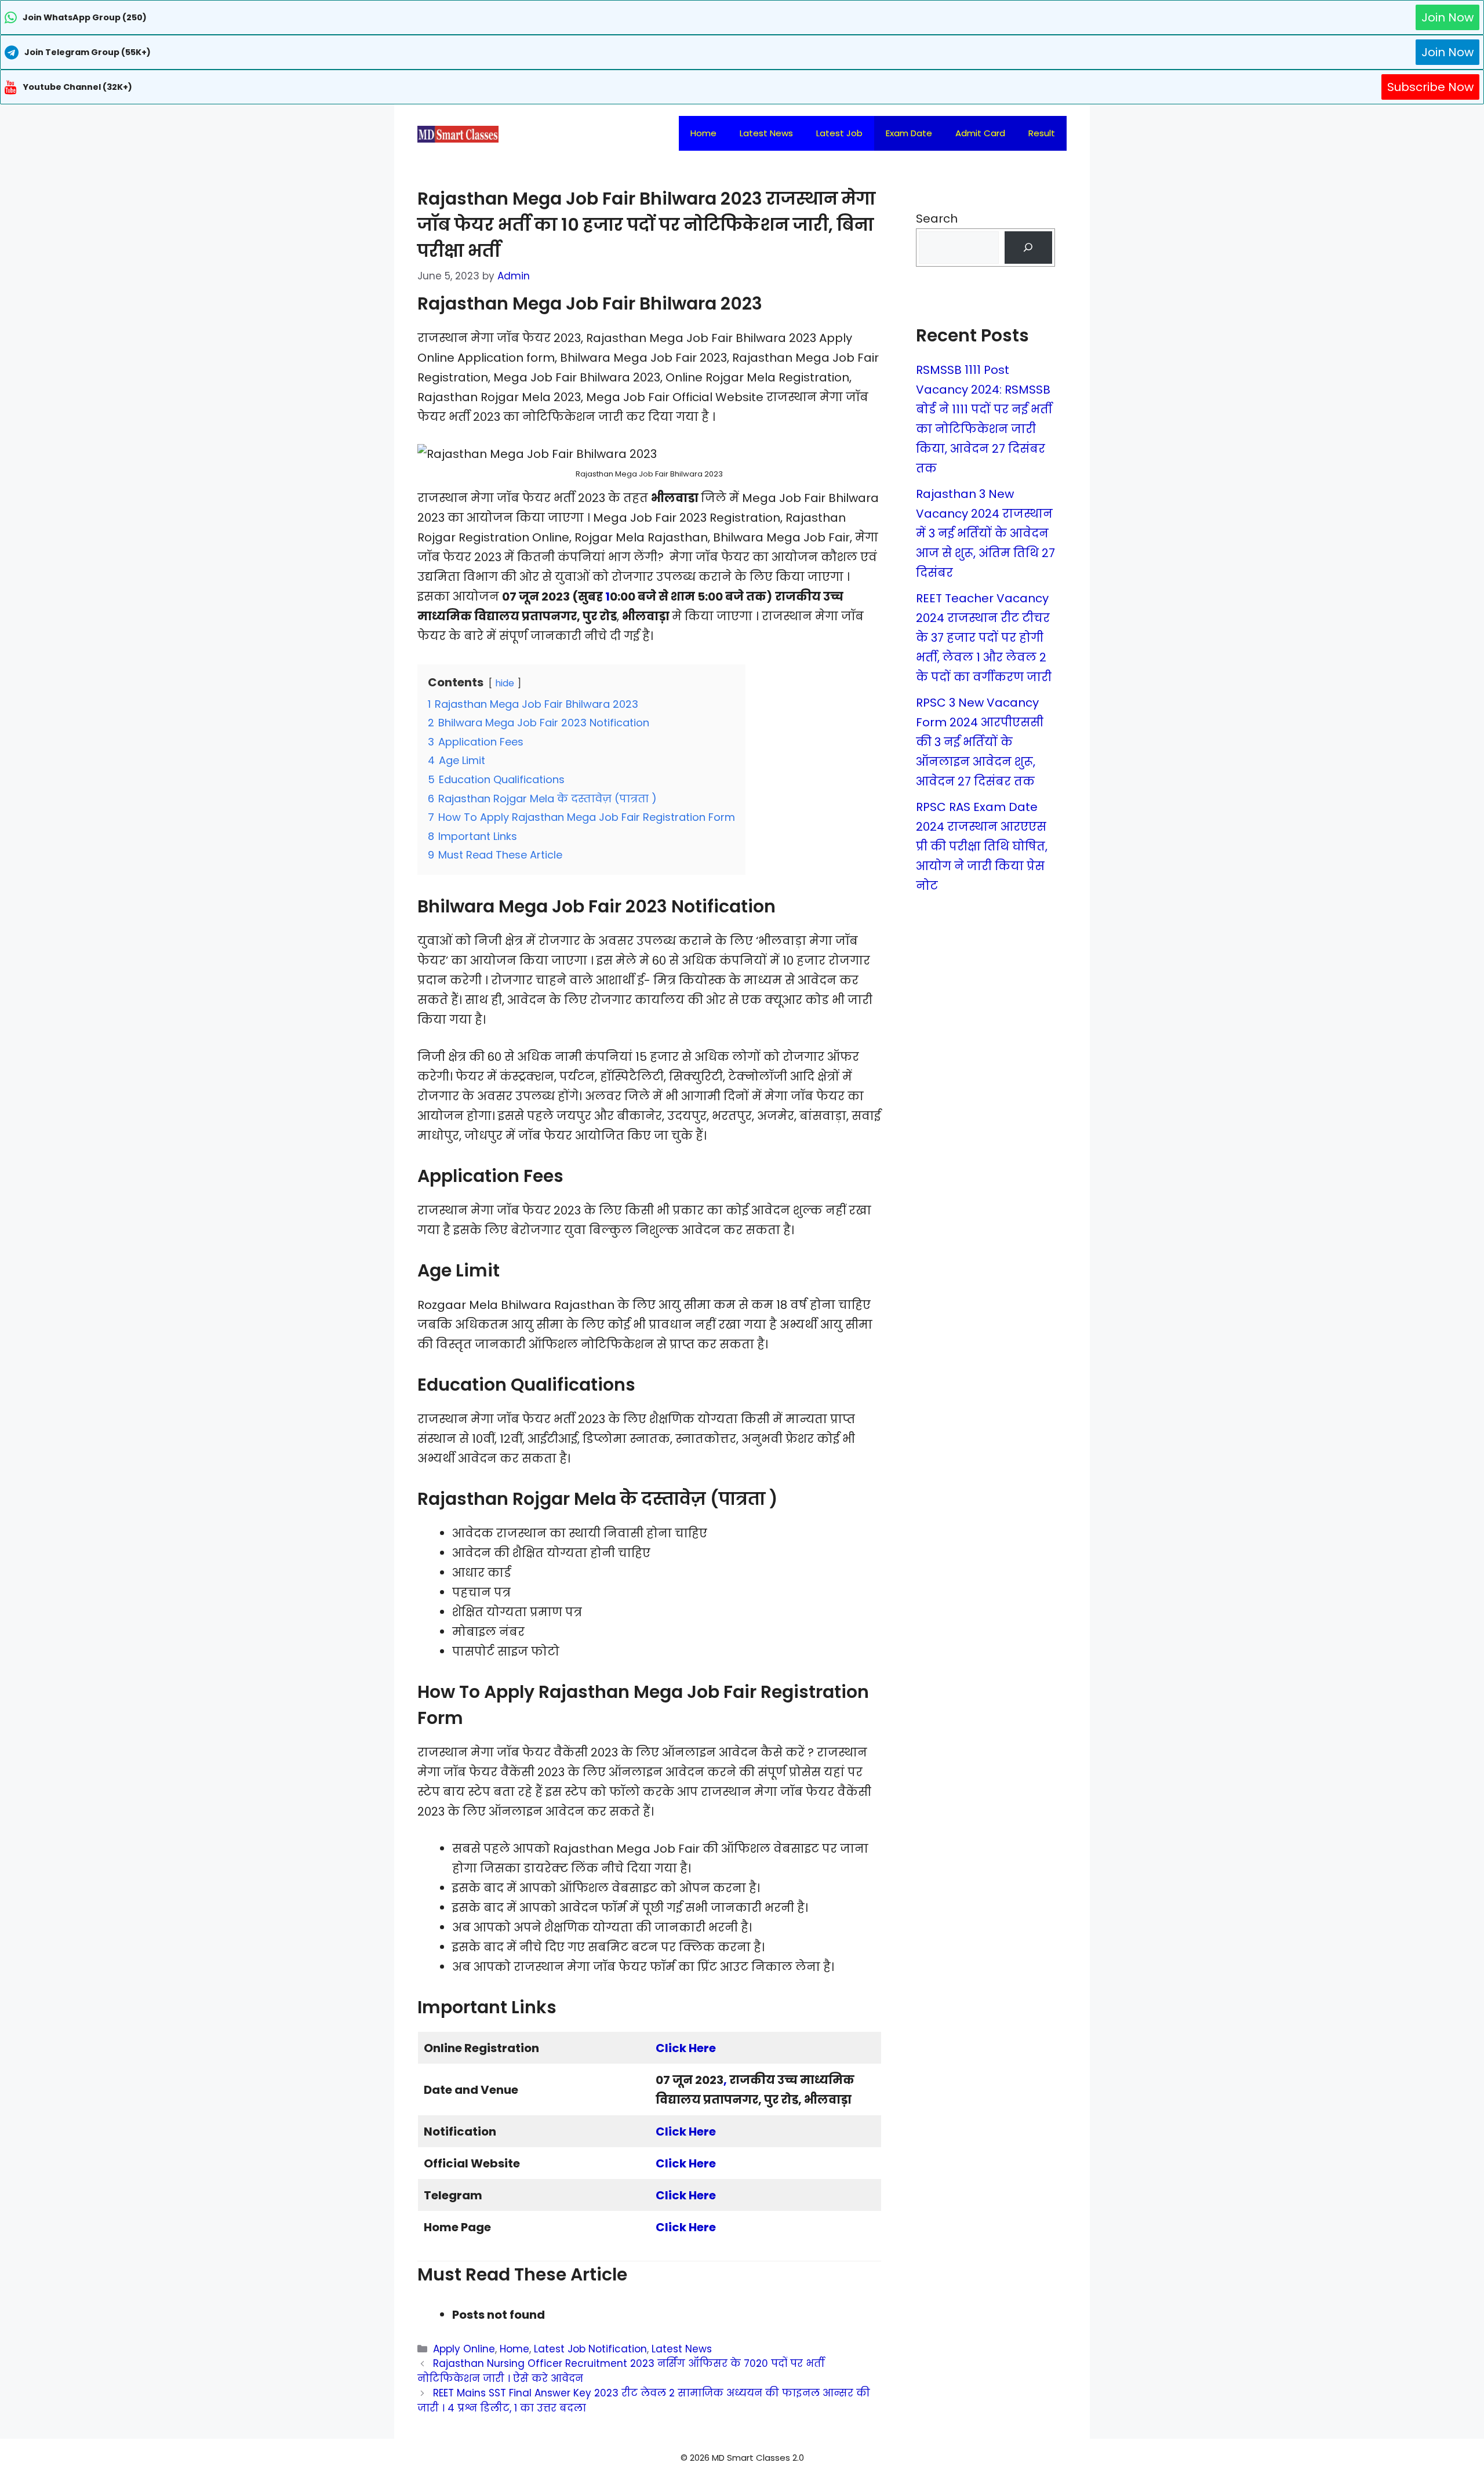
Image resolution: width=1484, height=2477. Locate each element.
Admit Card (980, 133)
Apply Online (464, 2349)
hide (505, 683)
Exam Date (909, 133)
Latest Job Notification (590, 2349)
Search (937, 219)
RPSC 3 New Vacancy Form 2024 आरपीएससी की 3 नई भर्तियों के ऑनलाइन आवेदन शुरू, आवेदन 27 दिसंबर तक (980, 742)
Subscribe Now (1430, 87)
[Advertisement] (742, 2454)
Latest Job (839, 133)
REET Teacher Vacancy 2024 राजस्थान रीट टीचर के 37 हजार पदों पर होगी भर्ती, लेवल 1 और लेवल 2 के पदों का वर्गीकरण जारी (984, 638)
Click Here (686, 2048)
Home (703, 133)
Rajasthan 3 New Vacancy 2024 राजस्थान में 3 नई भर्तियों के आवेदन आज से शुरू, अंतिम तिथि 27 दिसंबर (985, 533)
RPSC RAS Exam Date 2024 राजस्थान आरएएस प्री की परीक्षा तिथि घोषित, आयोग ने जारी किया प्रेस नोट (982, 846)
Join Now (1447, 17)
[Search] (1028, 248)
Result (1042, 133)
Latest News (766, 133)
